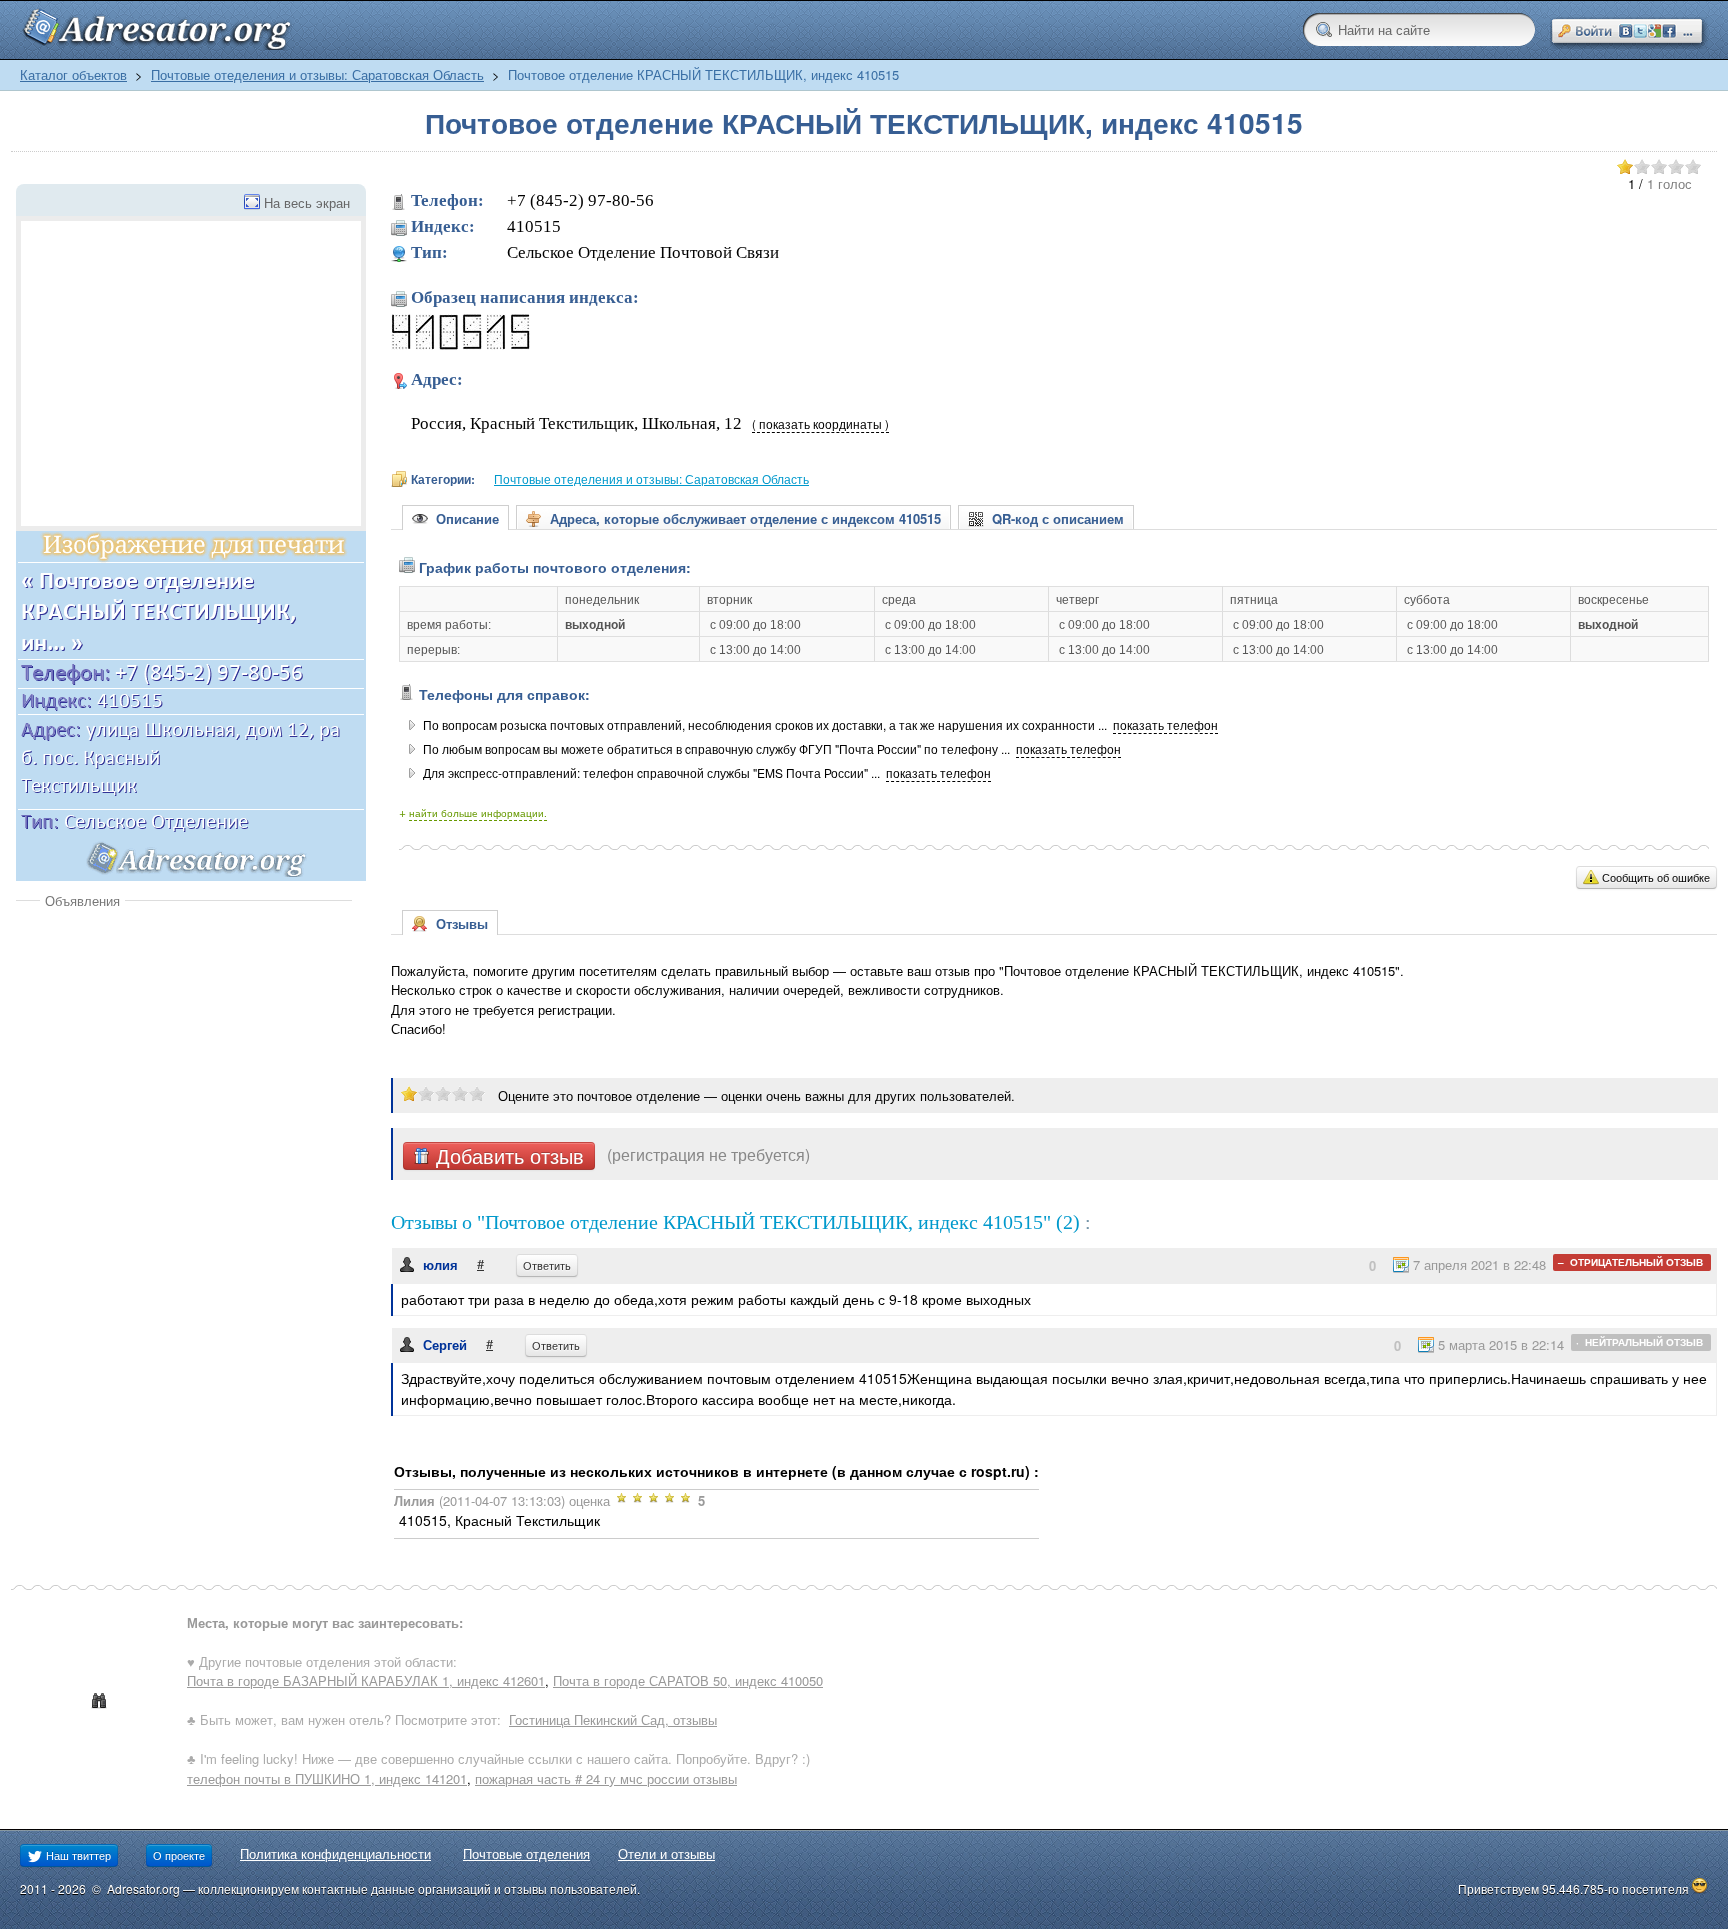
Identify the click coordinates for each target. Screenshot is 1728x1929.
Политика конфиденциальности (335, 1853)
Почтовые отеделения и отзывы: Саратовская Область (317, 74)
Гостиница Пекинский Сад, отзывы (613, 1719)
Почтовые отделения (526, 1853)
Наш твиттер (77, 1855)
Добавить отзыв (507, 1156)
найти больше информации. (478, 813)
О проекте (179, 1855)
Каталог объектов (73, 74)
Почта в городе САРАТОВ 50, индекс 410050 (688, 1680)
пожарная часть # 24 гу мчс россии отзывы (606, 1778)
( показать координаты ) (820, 424)
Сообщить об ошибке (1656, 877)
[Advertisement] (184, 1060)
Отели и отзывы (666, 1853)
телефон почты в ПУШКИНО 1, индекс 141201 (327, 1778)
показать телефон (1165, 725)
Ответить (547, 1265)
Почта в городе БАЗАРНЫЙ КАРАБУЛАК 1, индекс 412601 (366, 1680)
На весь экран (307, 202)
